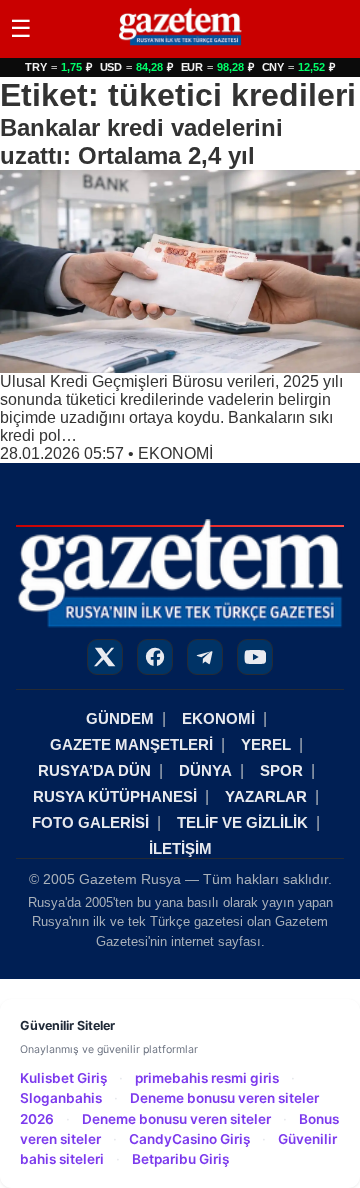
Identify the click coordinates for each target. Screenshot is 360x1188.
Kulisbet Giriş (63, 1078)
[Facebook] (155, 657)
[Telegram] (205, 657)
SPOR (281, 770)
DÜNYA (205, 770)
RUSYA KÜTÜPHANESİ (115, 796)
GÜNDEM (120, 718)
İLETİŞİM (180, 848)
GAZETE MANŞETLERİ (131, 744)
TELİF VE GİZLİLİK (242, 822)
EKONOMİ (175, 453)
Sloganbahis (61, 1098)
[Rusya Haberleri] (179, 44)
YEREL (266, 744)
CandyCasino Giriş (189, 1139)
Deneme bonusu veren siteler (176, 1119)
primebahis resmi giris (207, 1078)
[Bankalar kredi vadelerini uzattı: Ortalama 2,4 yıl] (180, 271)
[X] (105, 657)
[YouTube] (255, 657)
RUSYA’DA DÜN (94, 770)
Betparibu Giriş (180, 1159)
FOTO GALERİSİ (90, 822)
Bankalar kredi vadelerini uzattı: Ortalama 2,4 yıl (141, 141)
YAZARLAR (266, 796)
